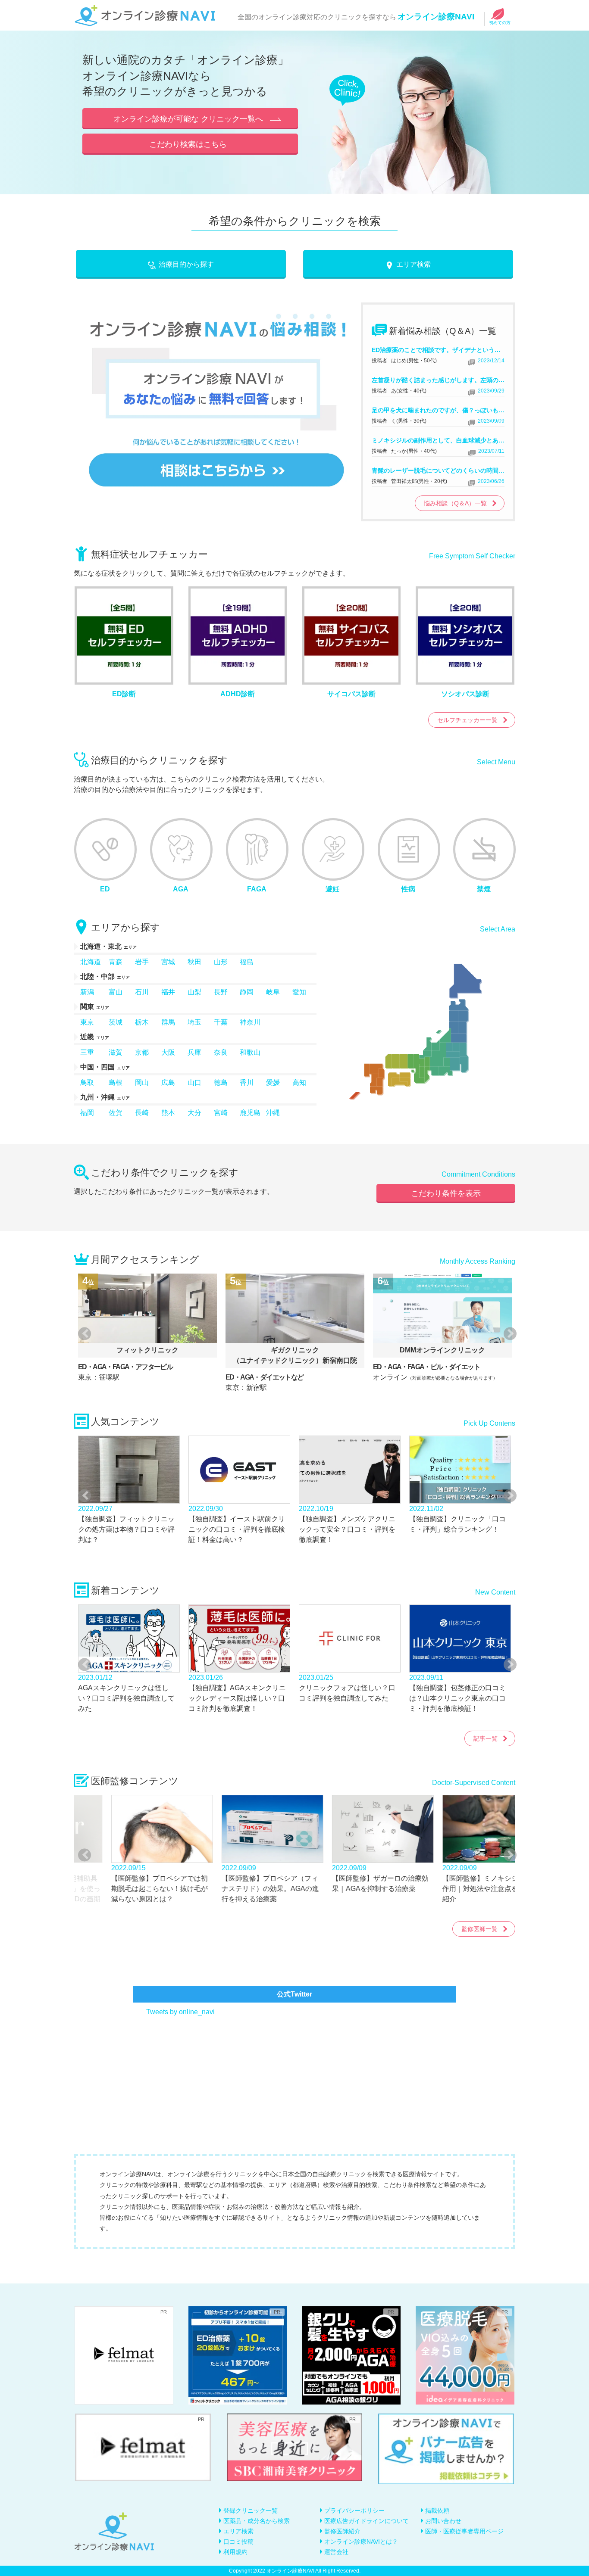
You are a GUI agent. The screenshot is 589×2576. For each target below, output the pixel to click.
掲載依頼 (437, 2511)
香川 (247, 1082)
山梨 (194, 992)
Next (506, 1333)
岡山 (142, 1082)
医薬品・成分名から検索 (257, 2521)
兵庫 (194, 1052)
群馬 (168, 1022)
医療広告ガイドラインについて (367, 2521)
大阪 (168, 1052)
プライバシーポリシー (354, 2511)
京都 (142, 1052)
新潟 (87, 992)
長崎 (142, 1113)
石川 (142, 992)
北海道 (91, 962)
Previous (83, 1333)
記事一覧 (486, 1738)
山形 (221, 962)
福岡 (87, 1113)
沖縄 (273, 1113)
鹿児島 (250, 1113)
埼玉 (194, 1022)
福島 (247, 962)
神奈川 (250, 1022)
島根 (116, 1082)
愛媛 (273, 1082)
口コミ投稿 (238, 2542)
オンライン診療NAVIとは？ (361, 2542)
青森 (116, 962)
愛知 (299, 992)
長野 (221, 992)
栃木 (142, 1022)
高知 (299, 1082)
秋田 (194, 962)
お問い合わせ (443, 2521)
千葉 (221, 1022)
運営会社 (336, 2552)
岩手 (142, 962)
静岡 (247, 992)
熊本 (168, 1113)
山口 (194, 1082)
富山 (116, 992)
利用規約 (235, 2552)
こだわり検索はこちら (188, 144)
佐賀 (116, 1113)
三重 (87, 1052)
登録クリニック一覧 (251, 2511)
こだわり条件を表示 (446, 1193)
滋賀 (116, 1052)
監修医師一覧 (479, 1929)
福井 (168, 992)
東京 (87, 1022)
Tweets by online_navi (180, 2012)
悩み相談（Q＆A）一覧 (455, 503)
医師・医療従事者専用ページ (464, 2531)
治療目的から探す (186, 264)
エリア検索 (414, 264)
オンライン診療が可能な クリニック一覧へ (188, 119)
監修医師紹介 (342, 2531)
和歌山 (250, 1052)
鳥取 (87, 1082)
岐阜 (273, 992)
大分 (194, 1113)
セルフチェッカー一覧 (467, 720)
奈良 (221, 1052)
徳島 (221, 1082)
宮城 (168, 962)
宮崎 (221, 1113)
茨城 (116, 1022)
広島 (168, 1082)
